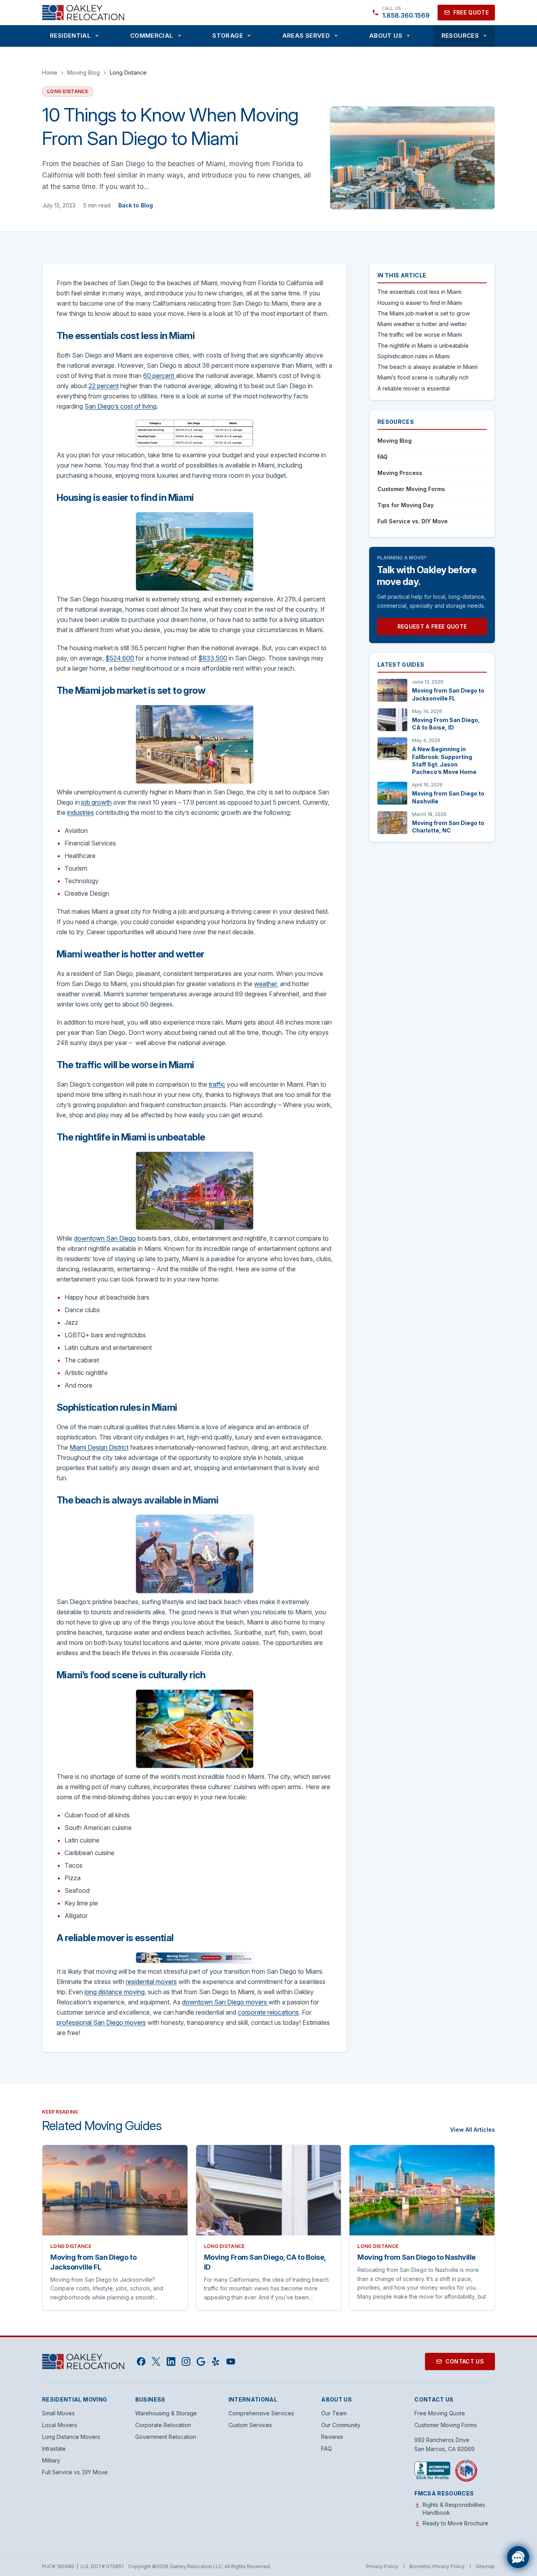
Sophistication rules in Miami (414, 356)
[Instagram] (186, 2361)
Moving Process (400, 473)
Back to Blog (136, 205)
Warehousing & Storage (166, 2413)
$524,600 (120, 658)
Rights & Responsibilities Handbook (454, 2509)
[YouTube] (231, 2361)
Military (51, 2460)
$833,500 (213, 658)
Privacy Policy (382, 2566)
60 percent (159, 376)
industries (81, 812)
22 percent (104, 386)
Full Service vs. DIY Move (413, 521)
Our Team (334, 2413)
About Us (386, 36)
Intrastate (54, 2449)
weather (265, 984)
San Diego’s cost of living (120, 406)
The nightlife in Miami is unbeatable (423, 346)
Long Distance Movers (71, 2437)
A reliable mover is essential (414, 388)
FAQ (383, 457)
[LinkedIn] (171, 2361)
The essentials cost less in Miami (419, 292)
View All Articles (473, 2130)
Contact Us (465, 2361)
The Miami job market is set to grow (424, 313)
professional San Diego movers (101, 2022)
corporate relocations (268, 2012)
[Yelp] (216, 2361)
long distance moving (115, 1992)
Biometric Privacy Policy (437, 2566)
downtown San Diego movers (225, 2002)
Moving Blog (84, 72)
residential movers (151, 1982)
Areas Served (306, 36)
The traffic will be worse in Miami (420, 335)
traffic (217, 1084)
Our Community (341, 2425)
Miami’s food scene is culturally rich (423, 377)
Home (50, 72)
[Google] (201, 2361)
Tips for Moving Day (406, 505)
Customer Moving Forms (411, 489)
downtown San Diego (105, 1238)
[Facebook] (141, 2361)
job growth (97, 802)
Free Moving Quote (440, 2413)
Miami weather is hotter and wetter (422, 324)
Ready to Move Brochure (455, 2523)
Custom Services (250, 2425)
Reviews (332, 2437)
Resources (460, 36)
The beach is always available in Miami (428, 367)
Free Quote (471, 12)
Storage (228, 36)
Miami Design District (99, 1447)
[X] (156, 2361)
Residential (70, 36)
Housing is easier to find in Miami (420, 303)
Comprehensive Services (261, 2413)
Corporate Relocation (163, 2425)
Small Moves (58, 2413)
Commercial (152, 36)
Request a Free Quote (432, 626)
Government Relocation (166, 2437)
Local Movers (60, 2425)
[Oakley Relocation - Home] (83, 13)
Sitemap (485, 2566)
